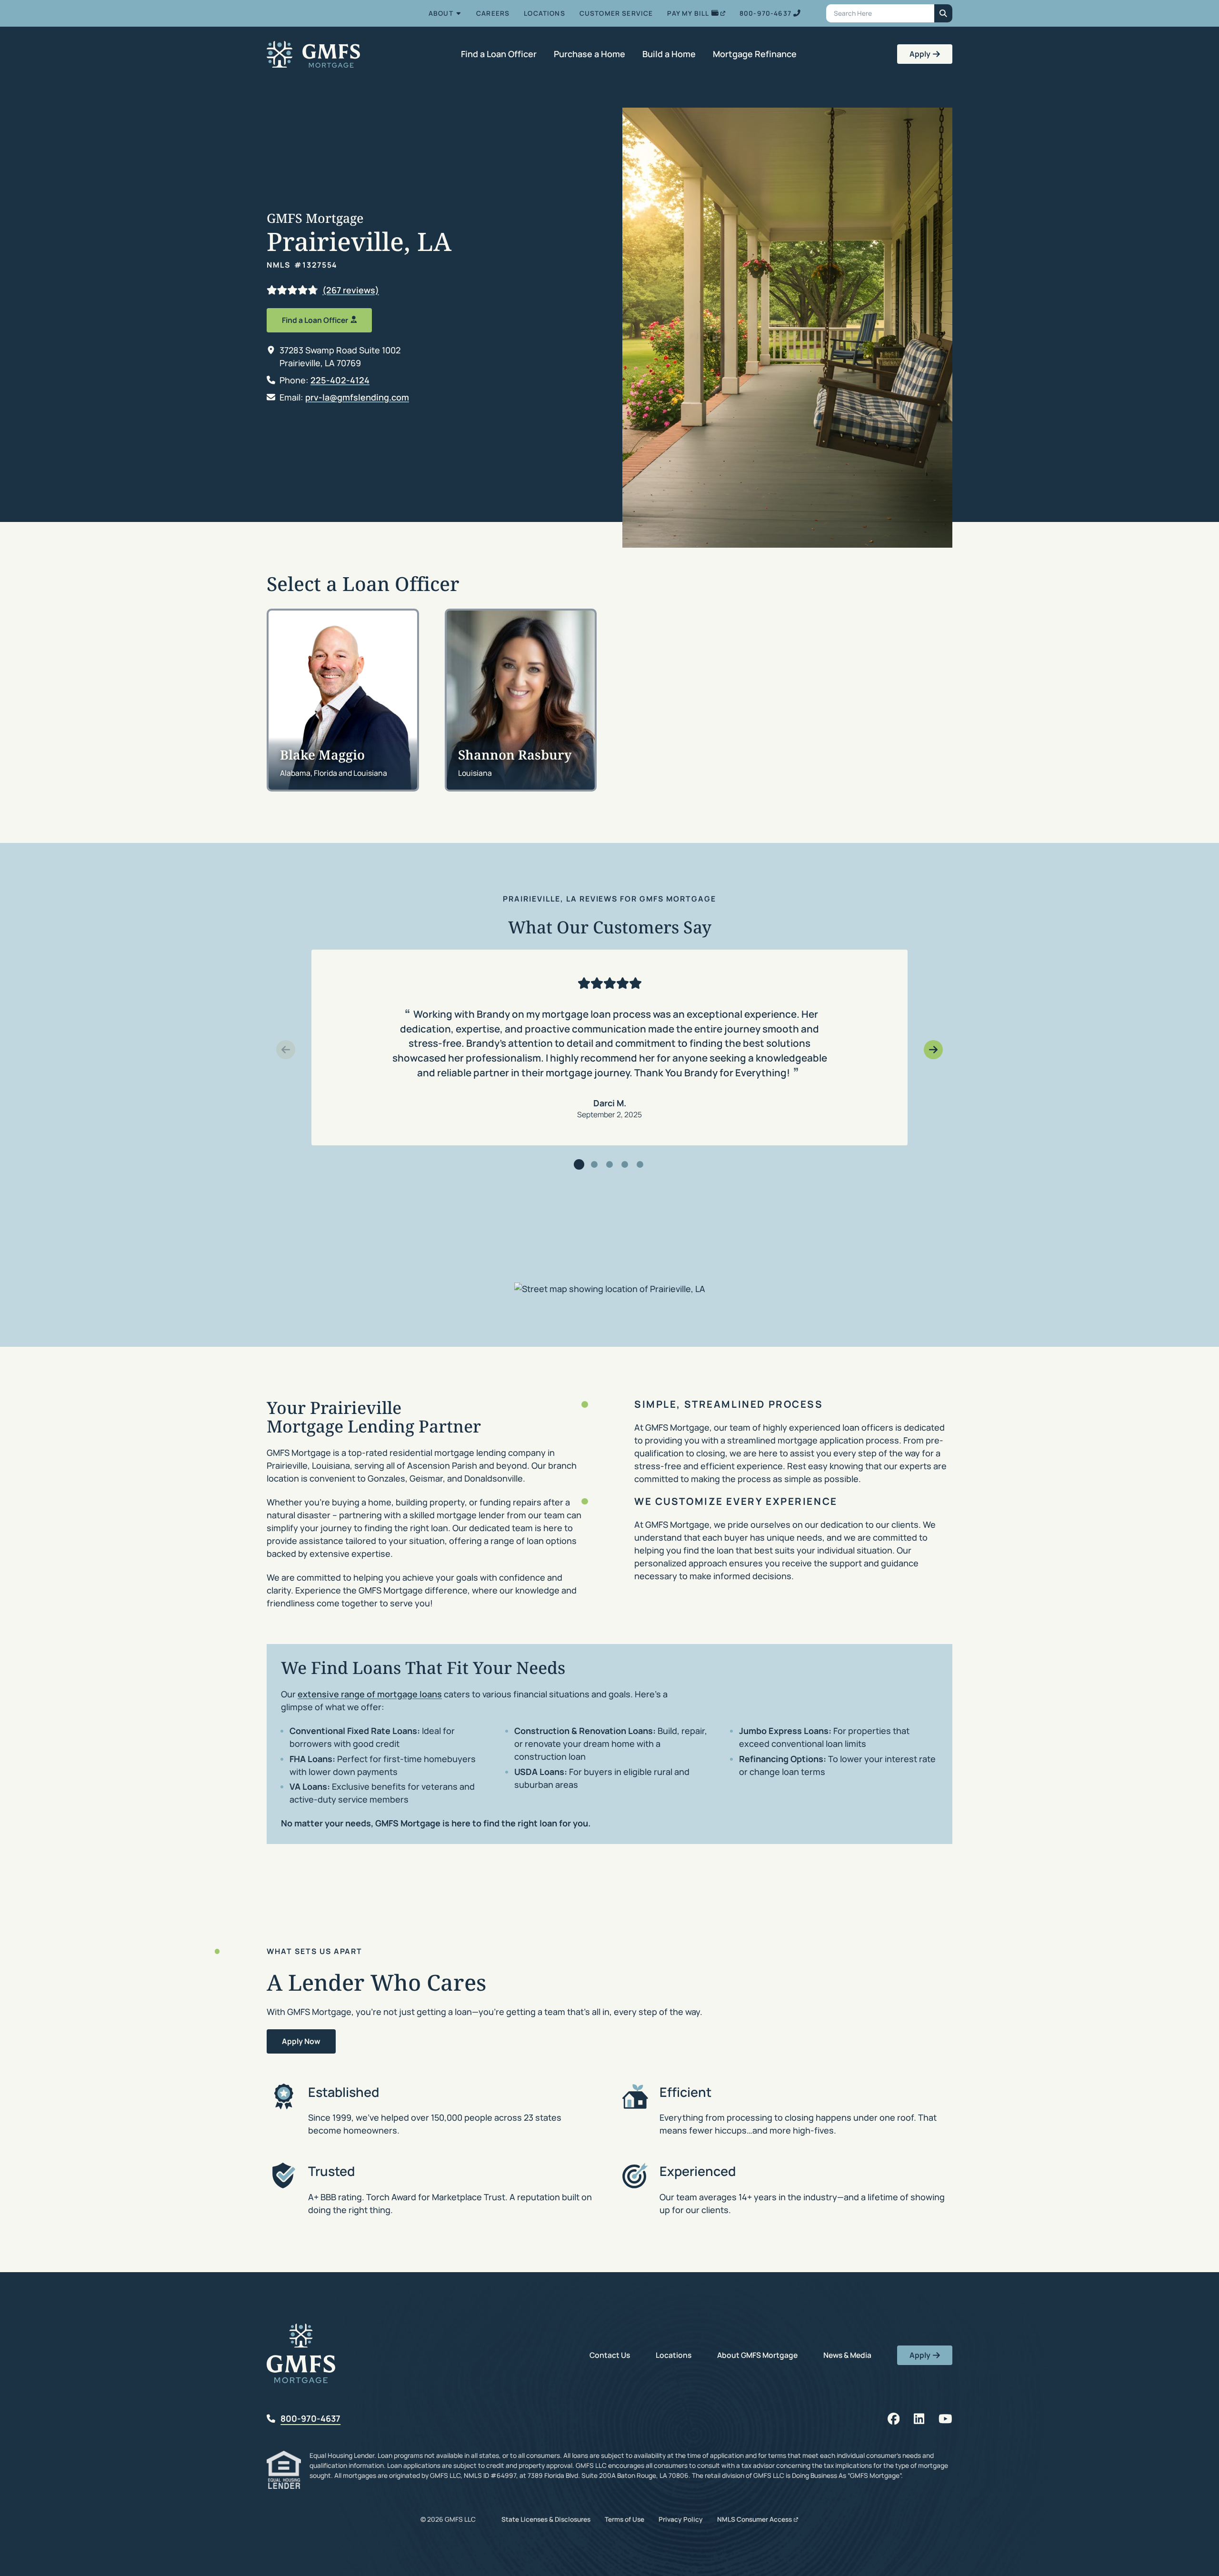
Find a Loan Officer (315, 320)
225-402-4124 (340, 380)
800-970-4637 (310, 2418)
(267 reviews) (351, 290)
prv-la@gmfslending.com (357, 397)
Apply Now (301, 2041)
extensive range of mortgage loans (370, 1694)
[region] (609, 1048)
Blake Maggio (322, 755)
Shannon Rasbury (515, 755)
